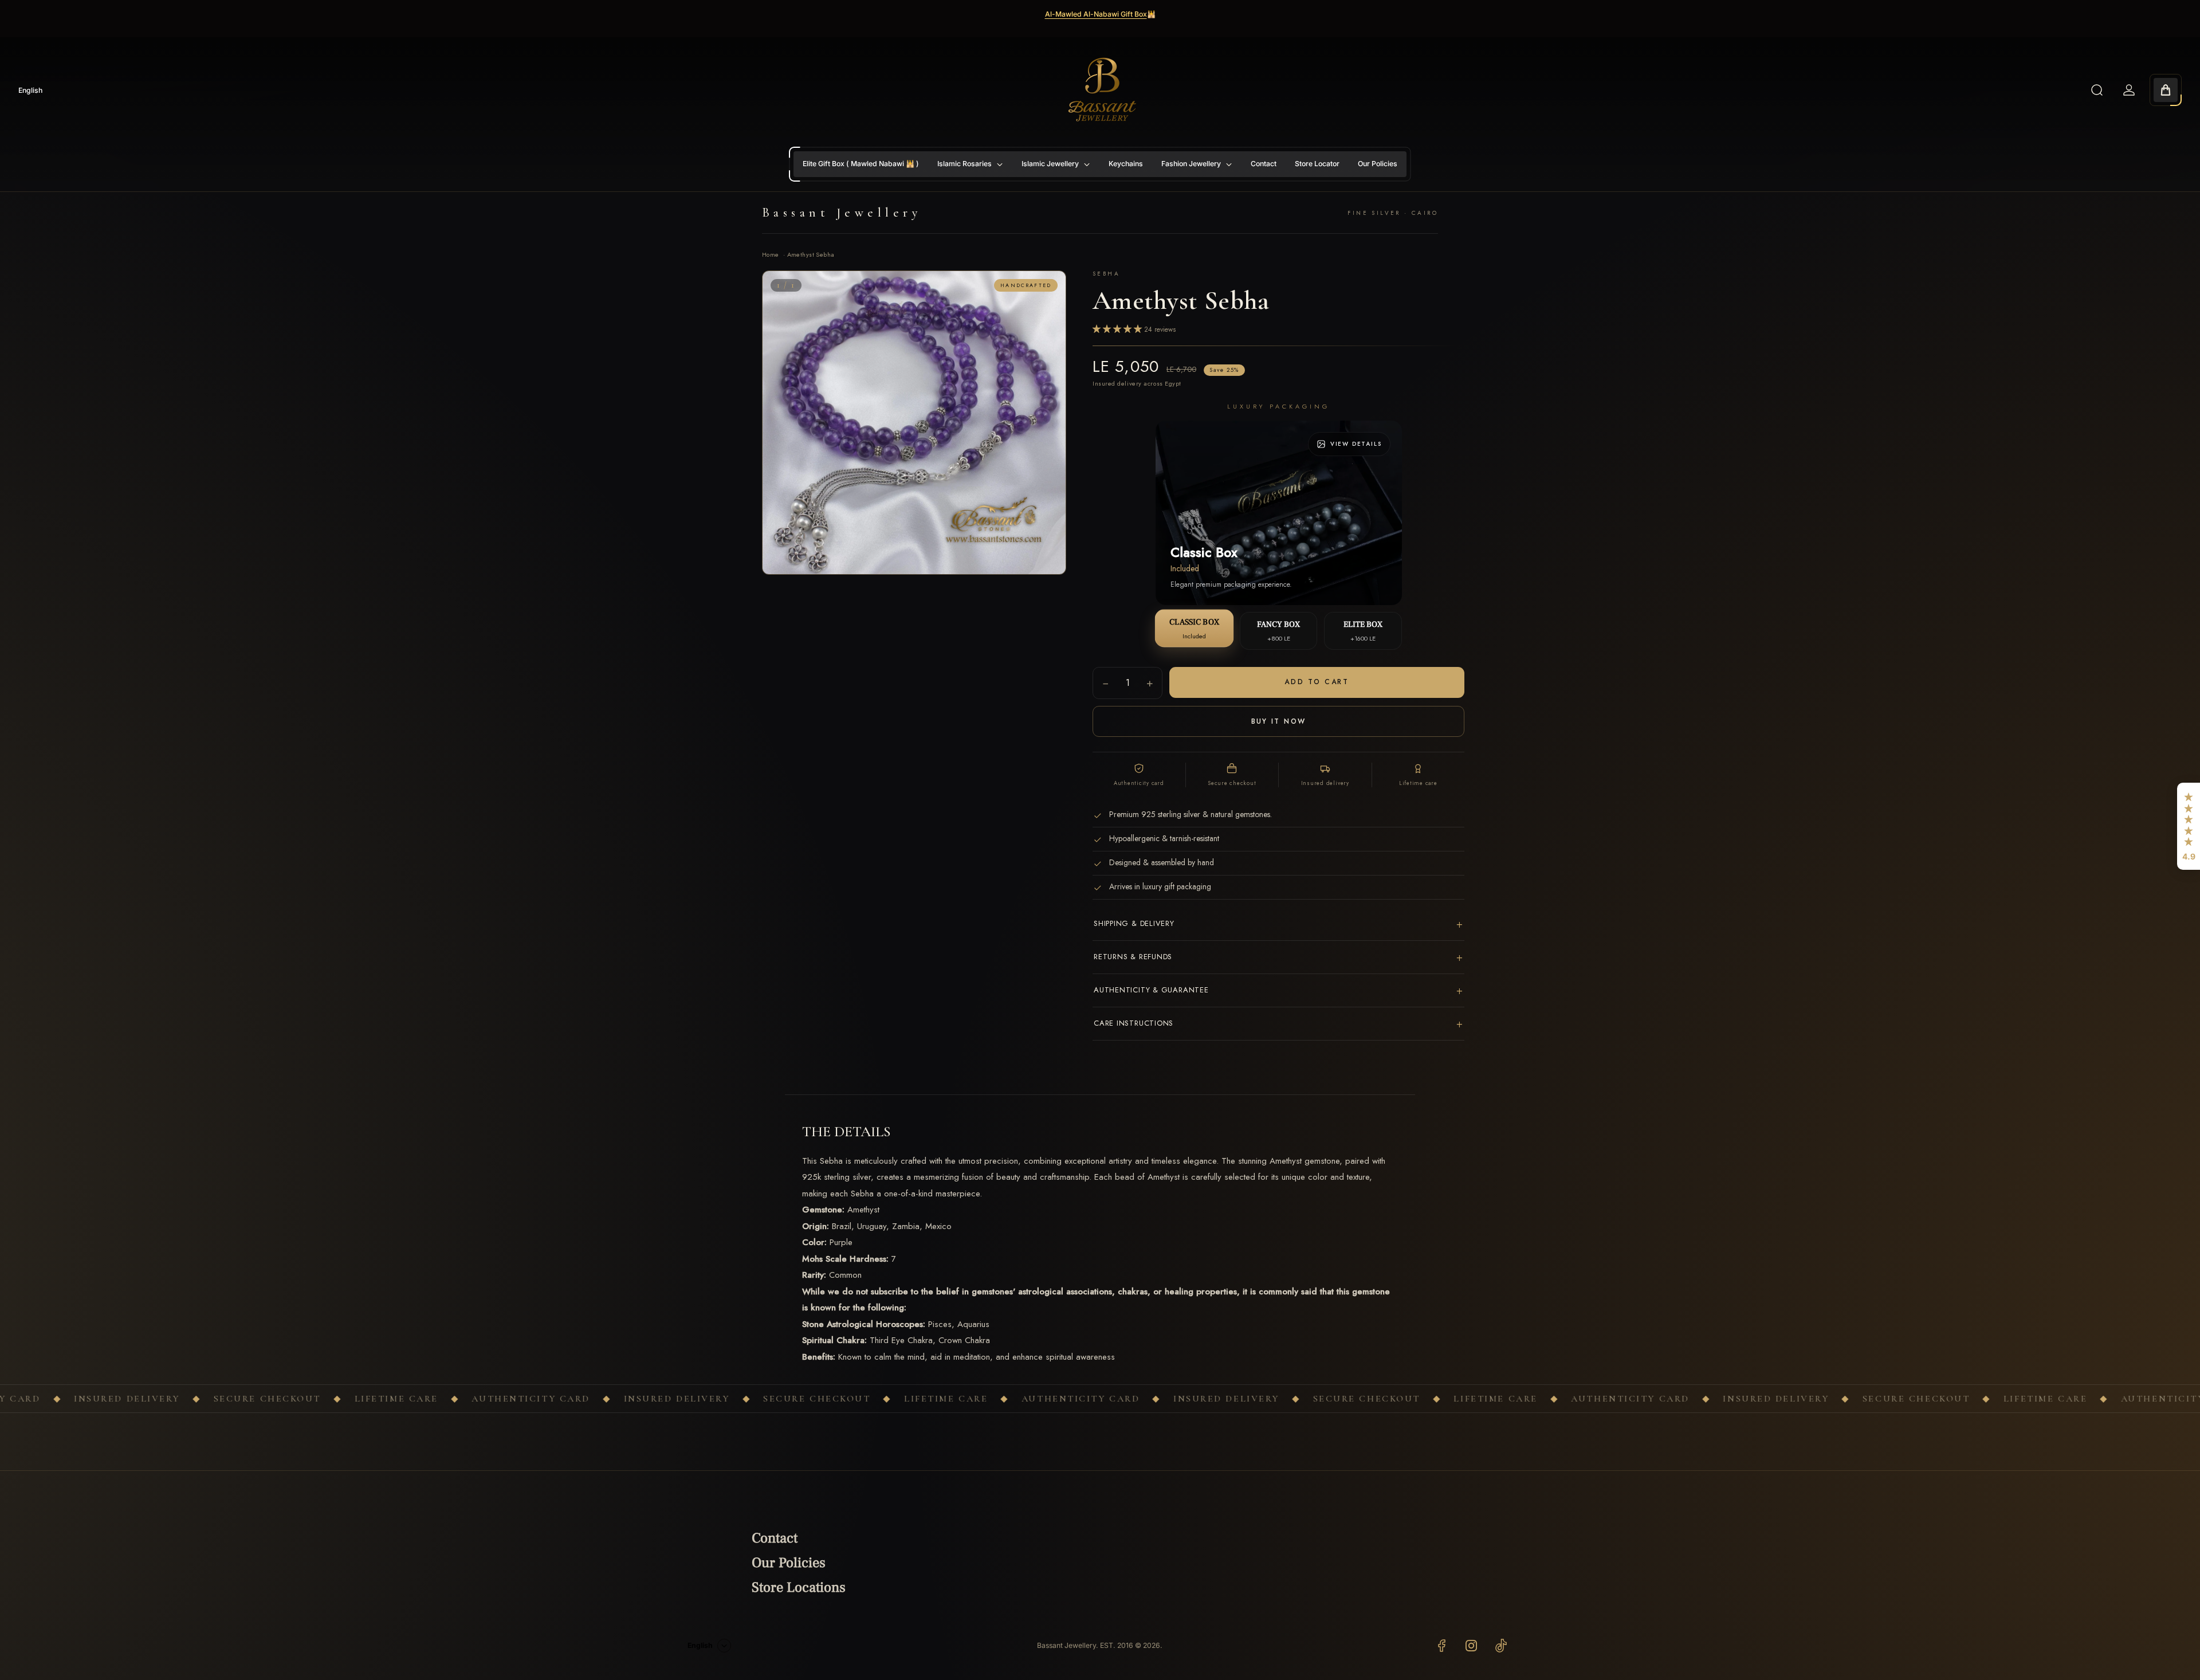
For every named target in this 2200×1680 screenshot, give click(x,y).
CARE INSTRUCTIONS (1278, 1024)
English (30, 90)
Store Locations (799, 1587)
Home (771, 254)
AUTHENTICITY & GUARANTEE (1278, 990)
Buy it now (1279, 721)
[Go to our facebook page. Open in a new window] (1441, 1646)
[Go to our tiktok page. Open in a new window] (1501, 1646)
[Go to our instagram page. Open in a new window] (1471, 1646)
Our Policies (789, 1563)
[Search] (2097, 90)
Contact (775, 1538)
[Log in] (2129, 90)
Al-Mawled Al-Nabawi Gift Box (1096, 14)
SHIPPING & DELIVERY (1278, 924)
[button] (2189, 826)
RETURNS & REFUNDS (1278, 957)
